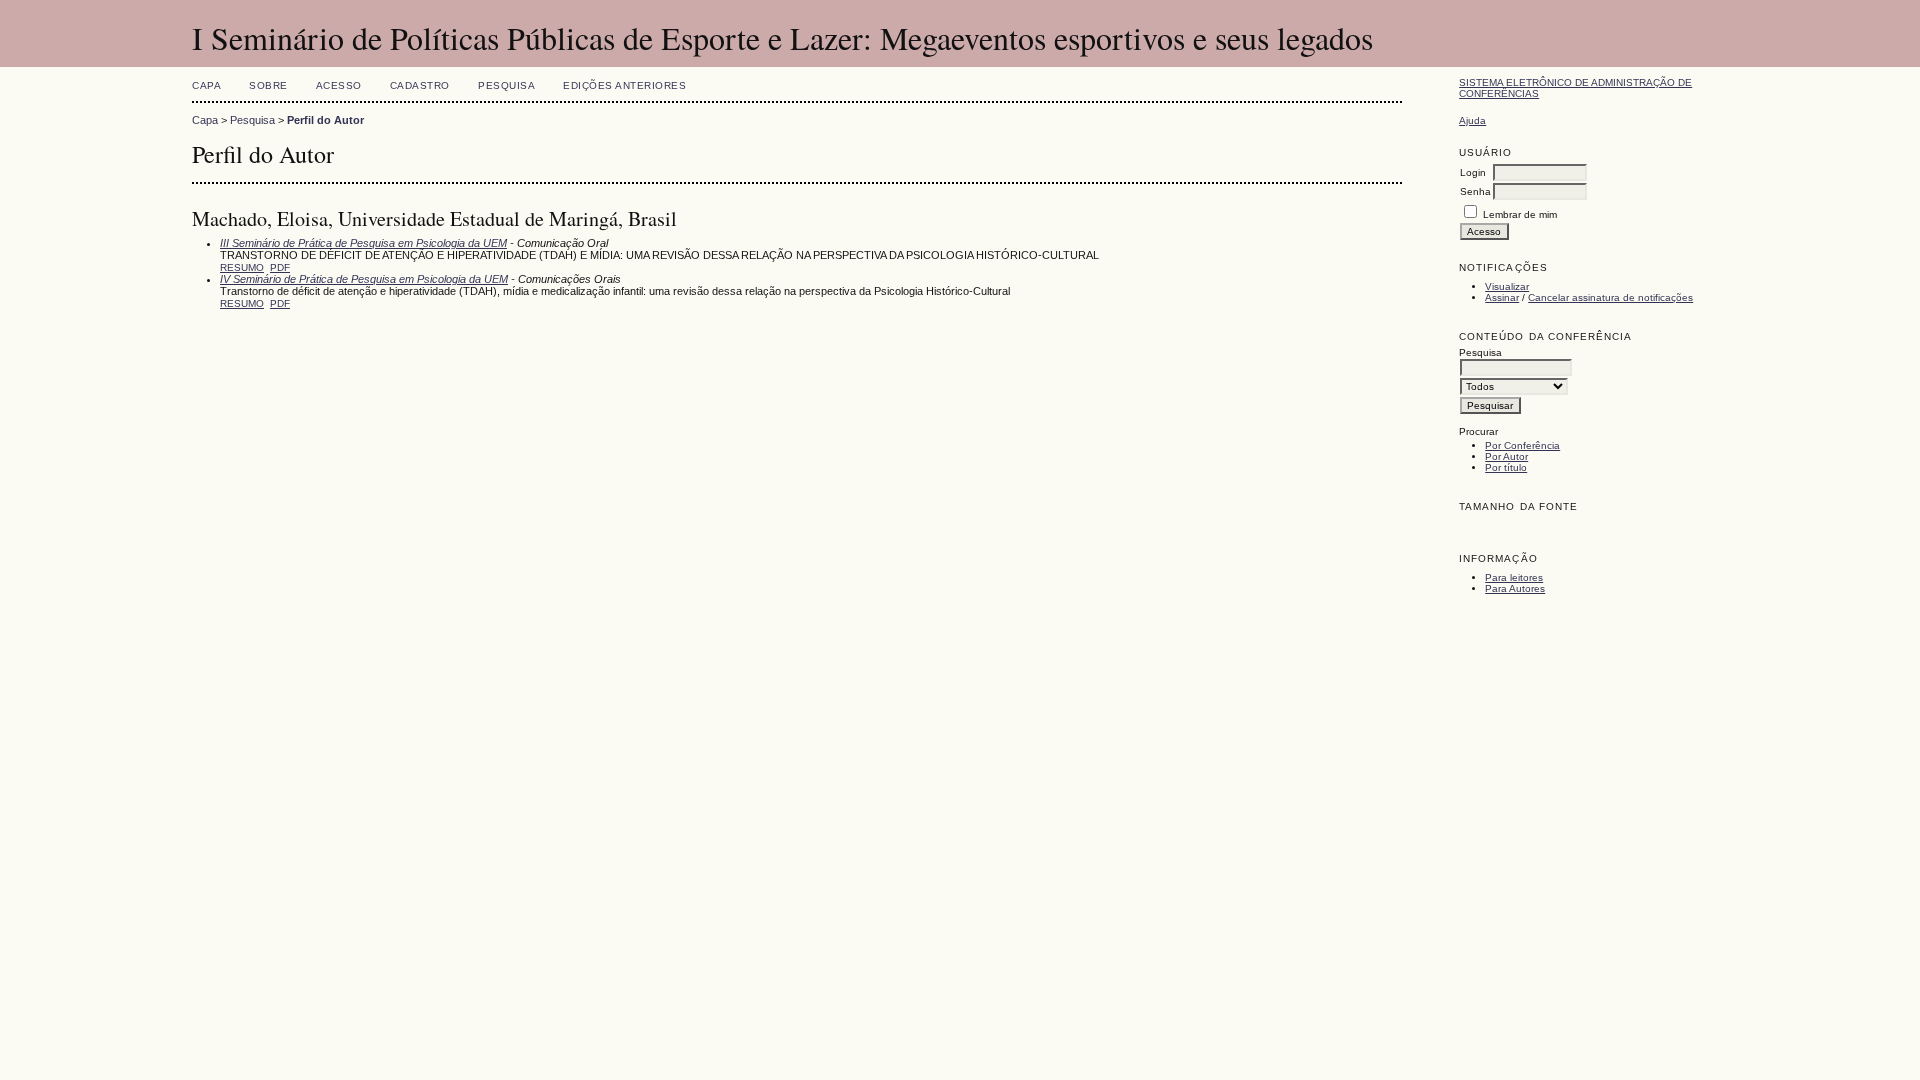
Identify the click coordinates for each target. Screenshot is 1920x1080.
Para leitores (1514, 577)
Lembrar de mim (1520, 214)
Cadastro (420, 85)
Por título (1506, 467)
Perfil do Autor (325, 120)
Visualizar (1507, 286)
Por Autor (1506, 456)
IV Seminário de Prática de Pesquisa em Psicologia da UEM (364, 279)
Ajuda (1472, 120)
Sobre (268, 85)
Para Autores (1515, 588)
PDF (280, 267)
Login (1473, 172)
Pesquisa (506, 85)
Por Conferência (1522, 445)
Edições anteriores (624, 85)
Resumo (242, 267)
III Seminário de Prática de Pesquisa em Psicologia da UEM (363, 243)
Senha (1475, 191)
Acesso (339, 85)
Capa (206, 85)
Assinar (1502, 297)
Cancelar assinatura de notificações (1610, 297)
